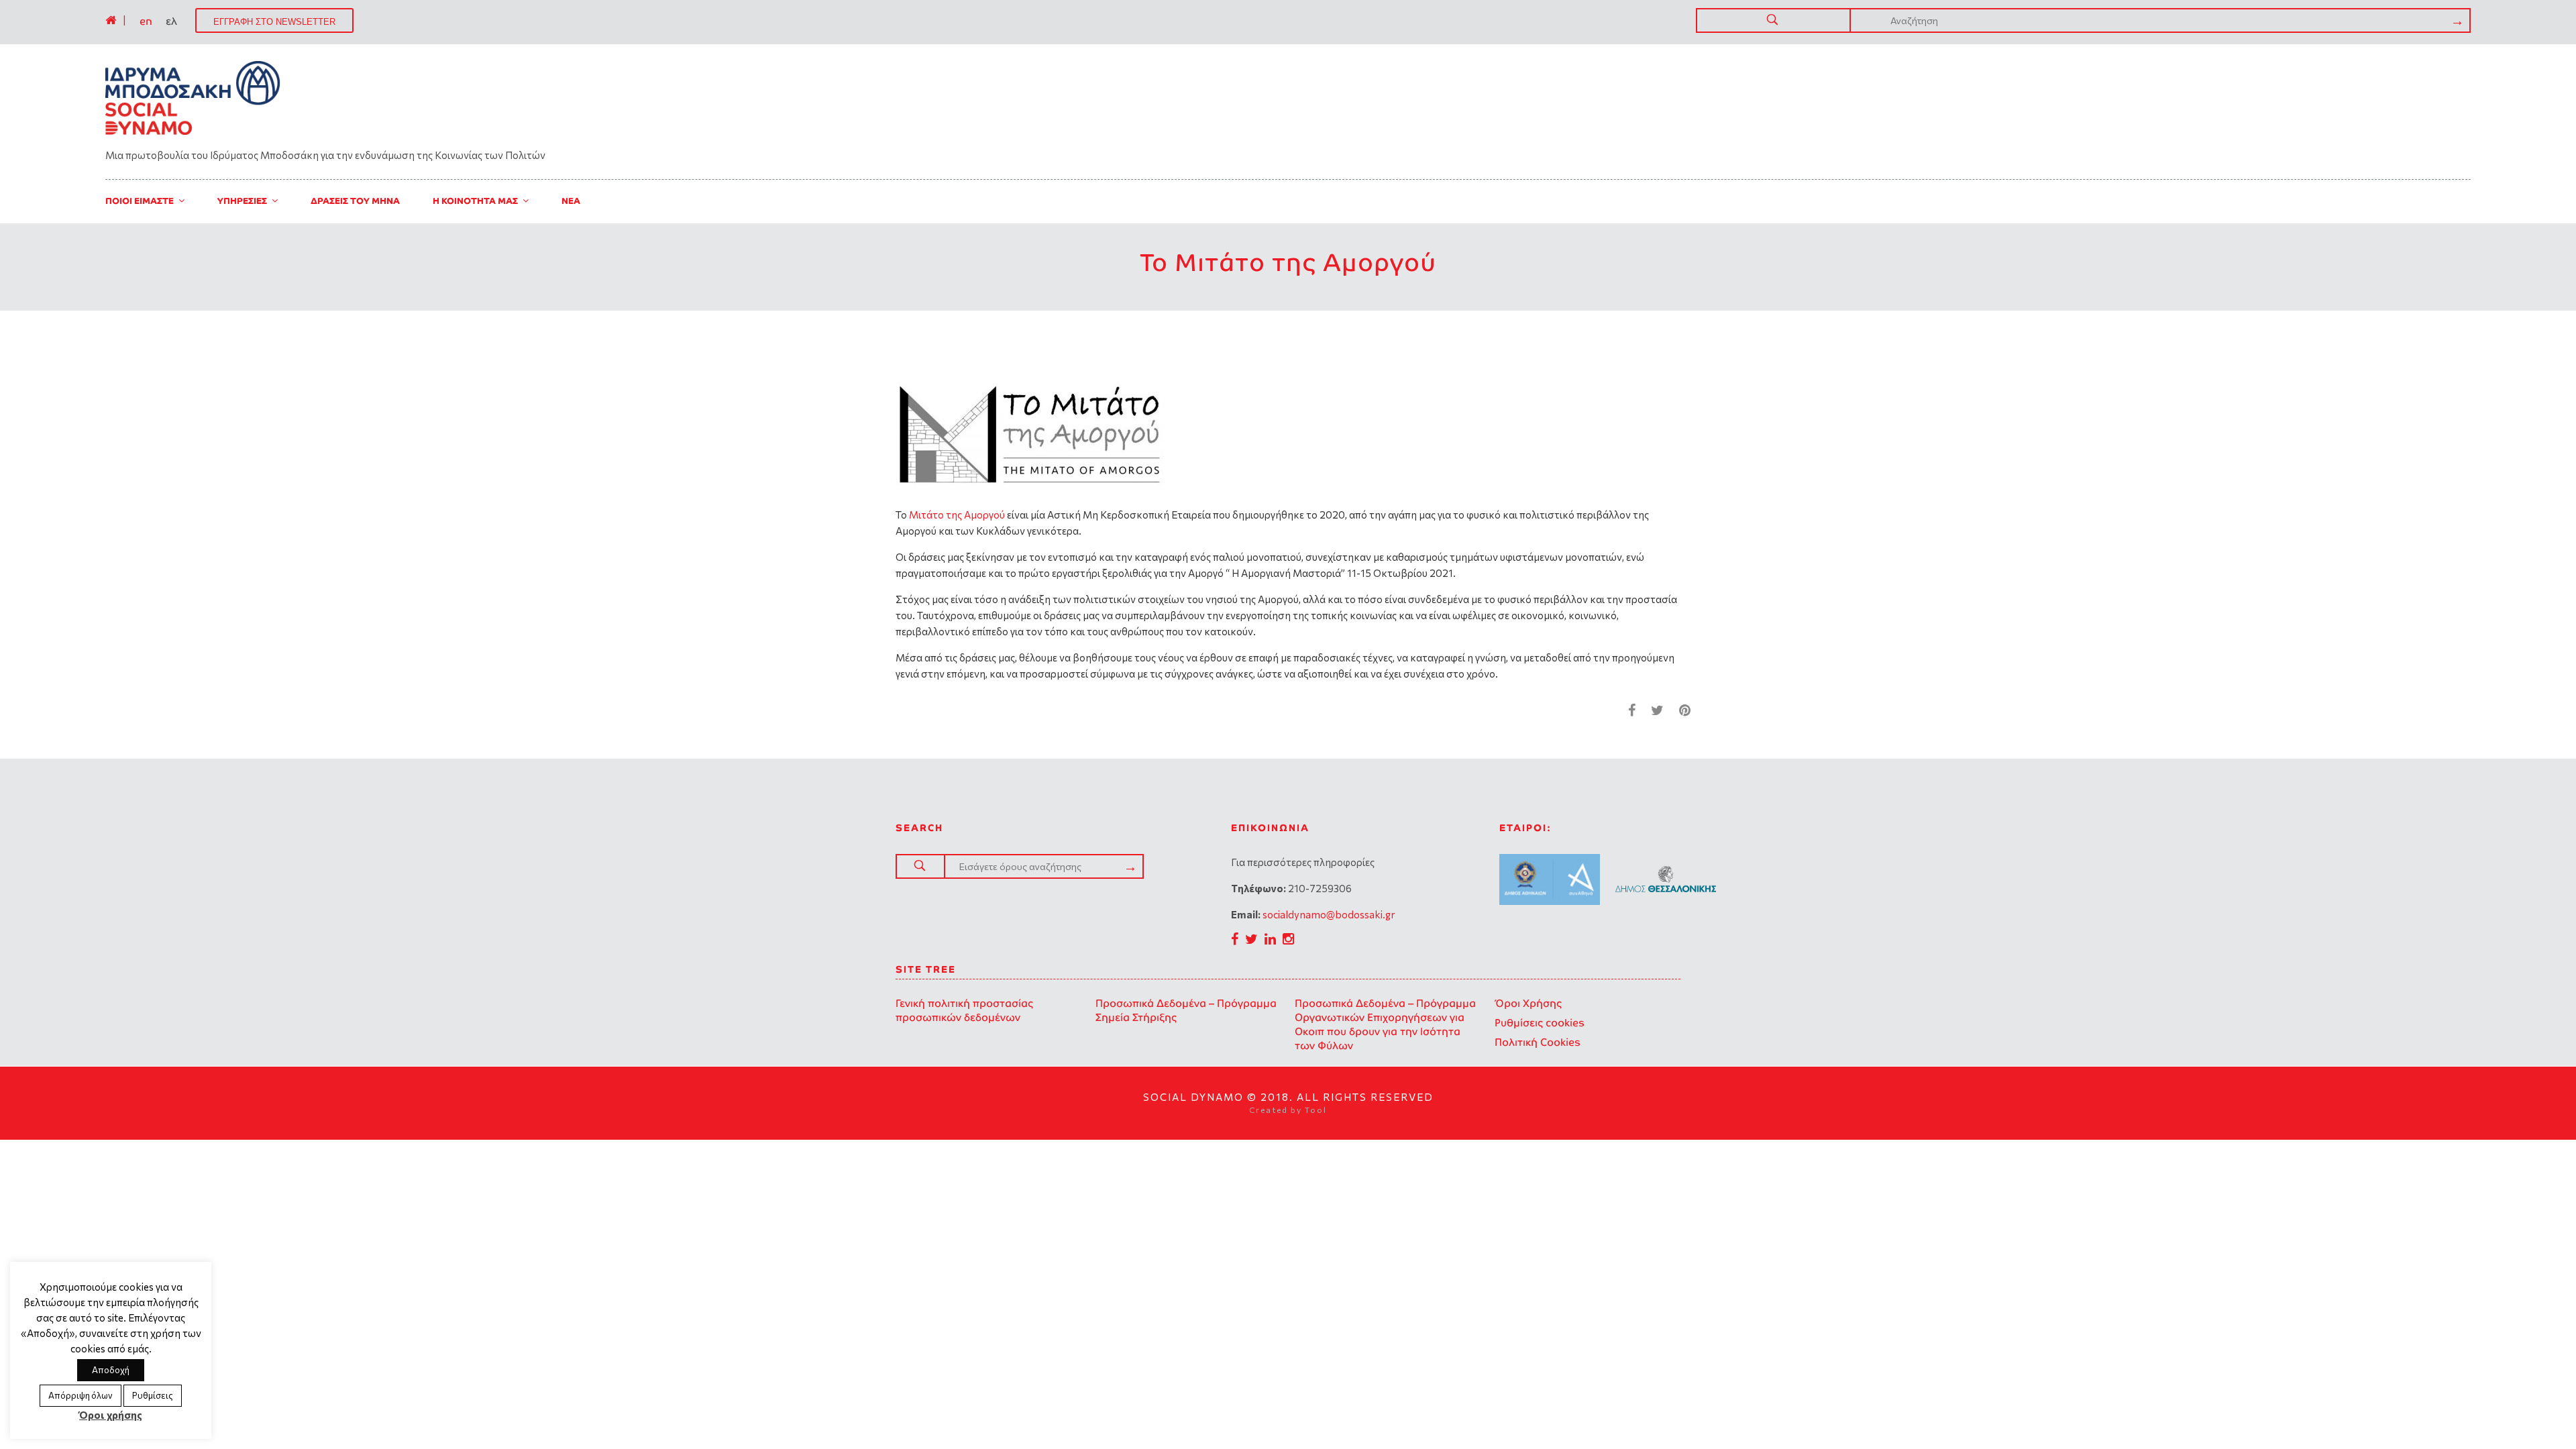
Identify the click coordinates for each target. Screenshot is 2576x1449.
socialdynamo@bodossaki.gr (1329, 914)
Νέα (571, 201)
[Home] (111, 20)
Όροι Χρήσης (1528, 1003)
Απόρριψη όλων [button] (80, 1395)
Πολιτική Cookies (1538, 1042)
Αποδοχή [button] (111, 1370)
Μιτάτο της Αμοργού (957, 515)
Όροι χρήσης (111, 1415)
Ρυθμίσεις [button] (153, 1395)
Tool (1316, 1110)
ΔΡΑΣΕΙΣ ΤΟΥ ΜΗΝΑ (355, 201)
